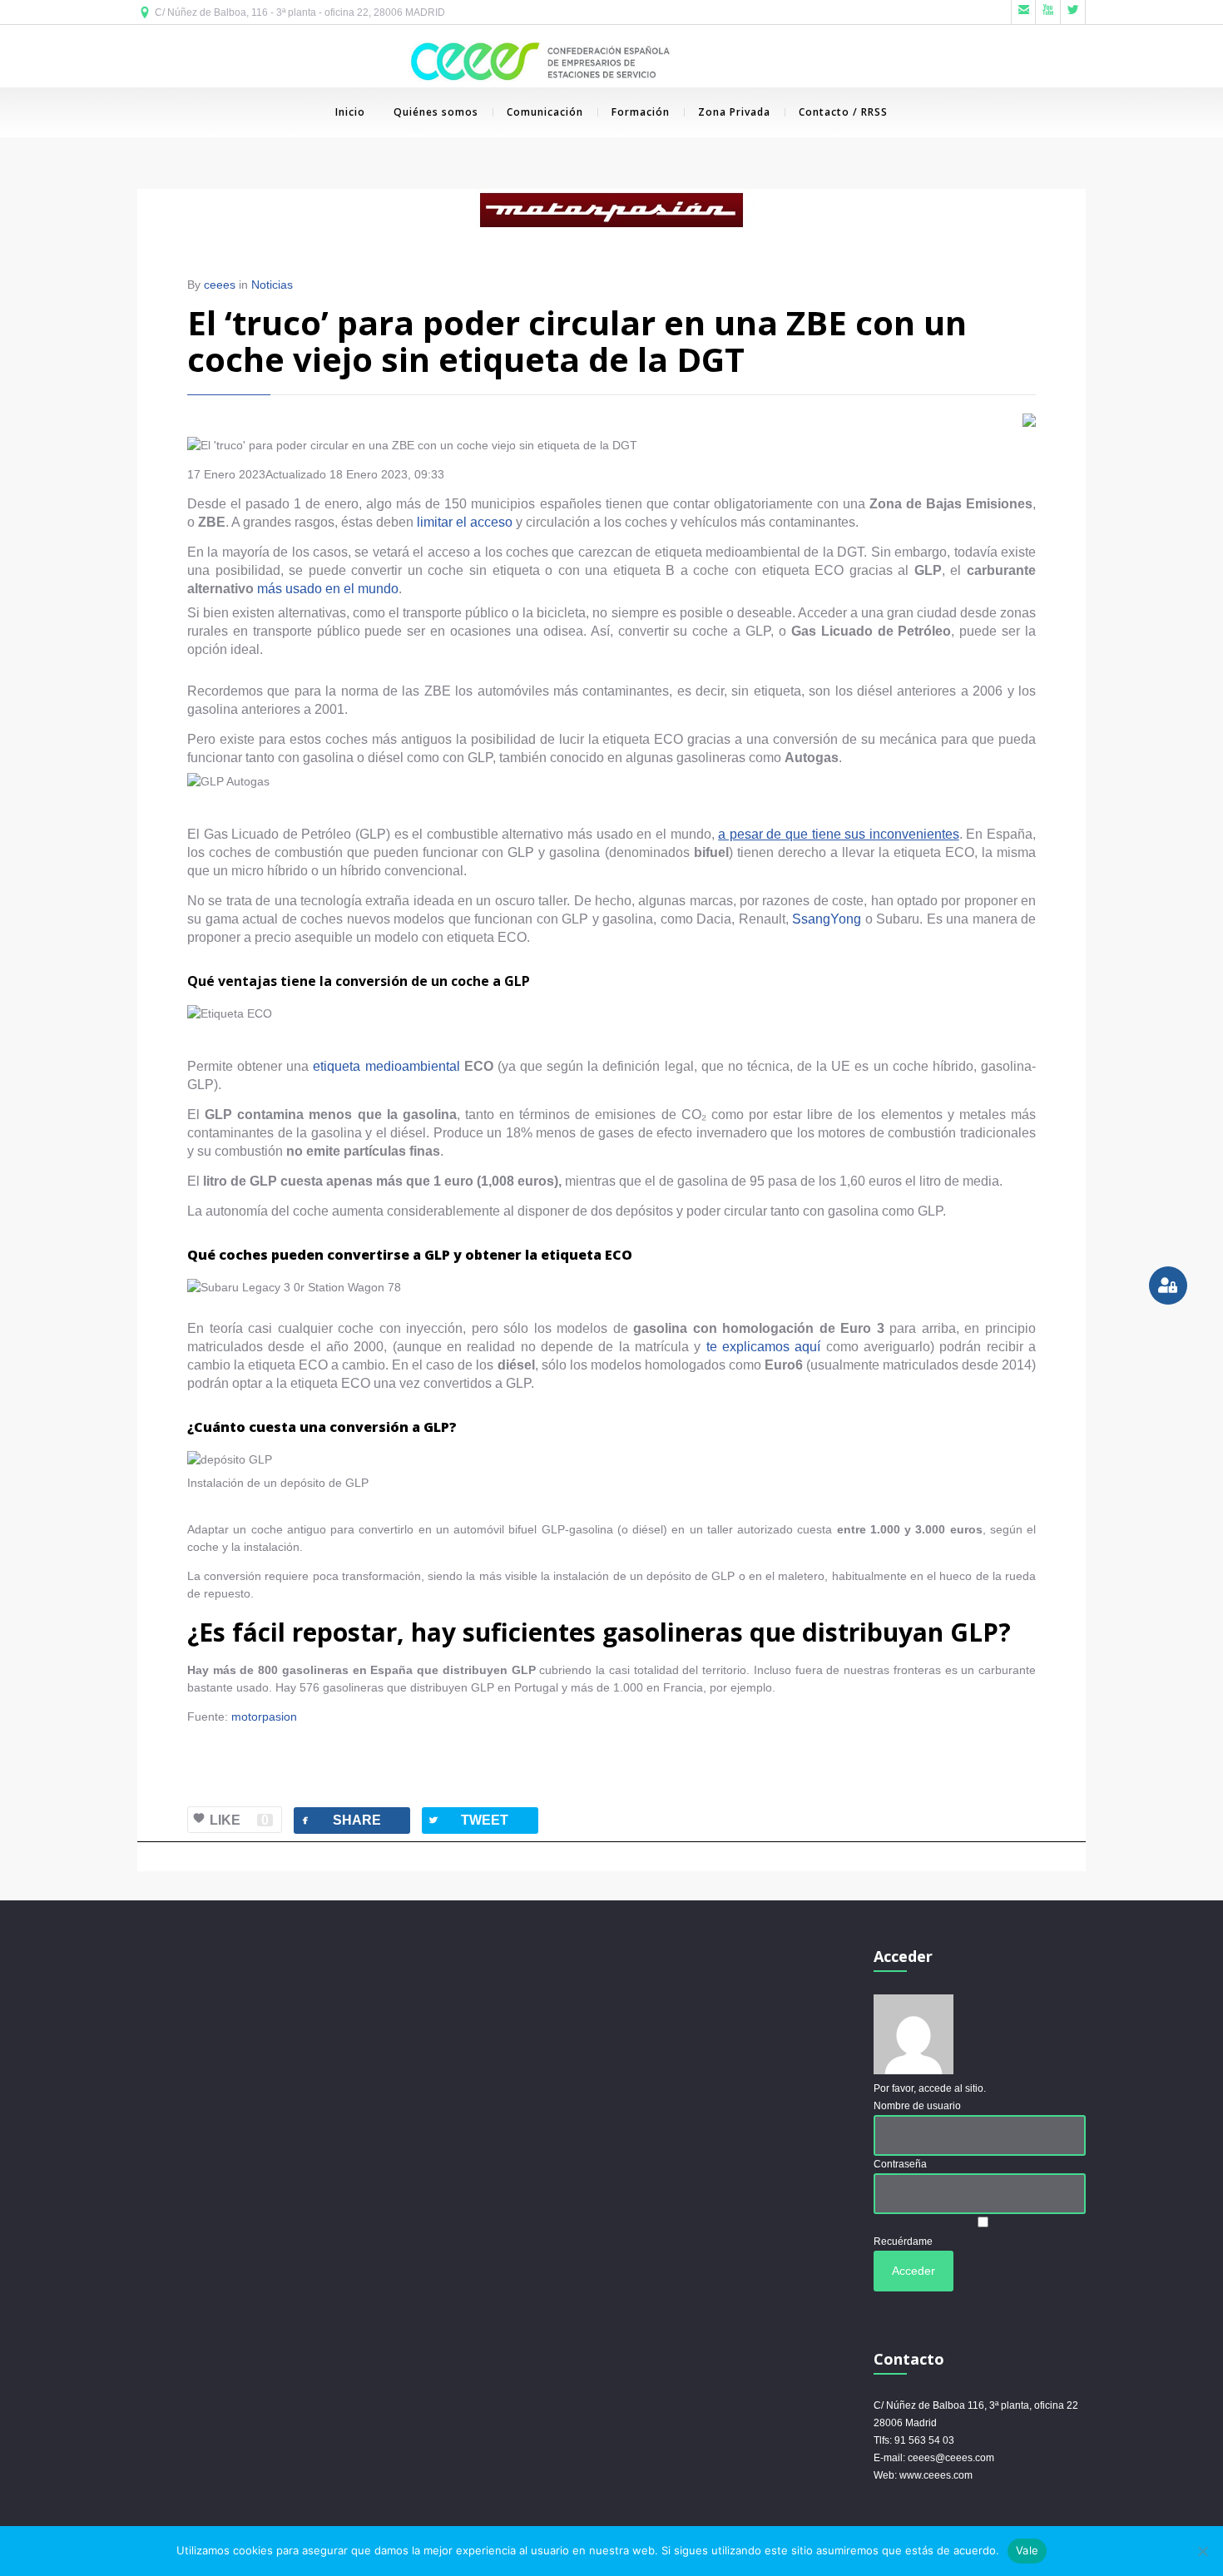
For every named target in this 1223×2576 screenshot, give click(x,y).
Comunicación (545, 112)
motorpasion (264, 1717)
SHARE (340, 1820)
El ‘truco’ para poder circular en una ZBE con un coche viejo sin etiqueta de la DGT (577, 341)
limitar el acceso (465, 522)
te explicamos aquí (764, 1347)
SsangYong (827, 919)
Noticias (272, 285)
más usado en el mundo (328, 589)
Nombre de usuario (917, 2106)
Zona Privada (734, 112)
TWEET (468, 1820)
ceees (220, 285)
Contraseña (900, 2164)
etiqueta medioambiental (388, 1066)
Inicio (350, 112)
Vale (1027, 2550)
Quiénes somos (436, 112)
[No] (1202, 2551)
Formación (641, 112)
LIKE (239, 1820)
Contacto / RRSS (843, 112)
